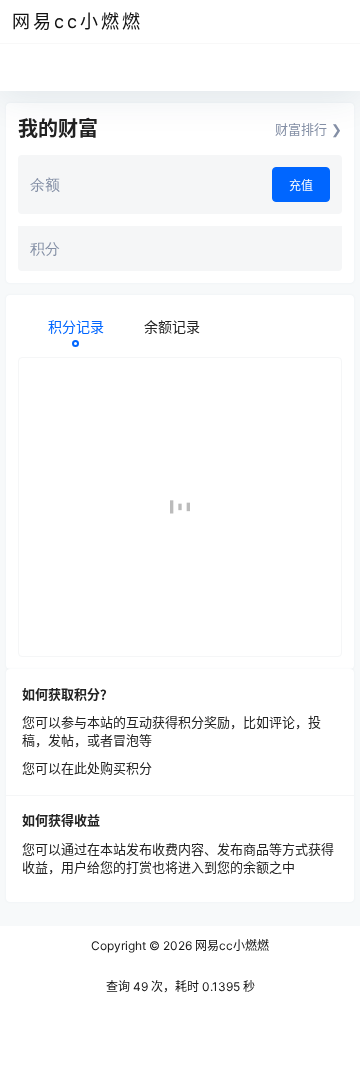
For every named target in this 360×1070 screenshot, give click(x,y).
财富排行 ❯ (308, 129)
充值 (301, 185)
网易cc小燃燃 (230, 945)
